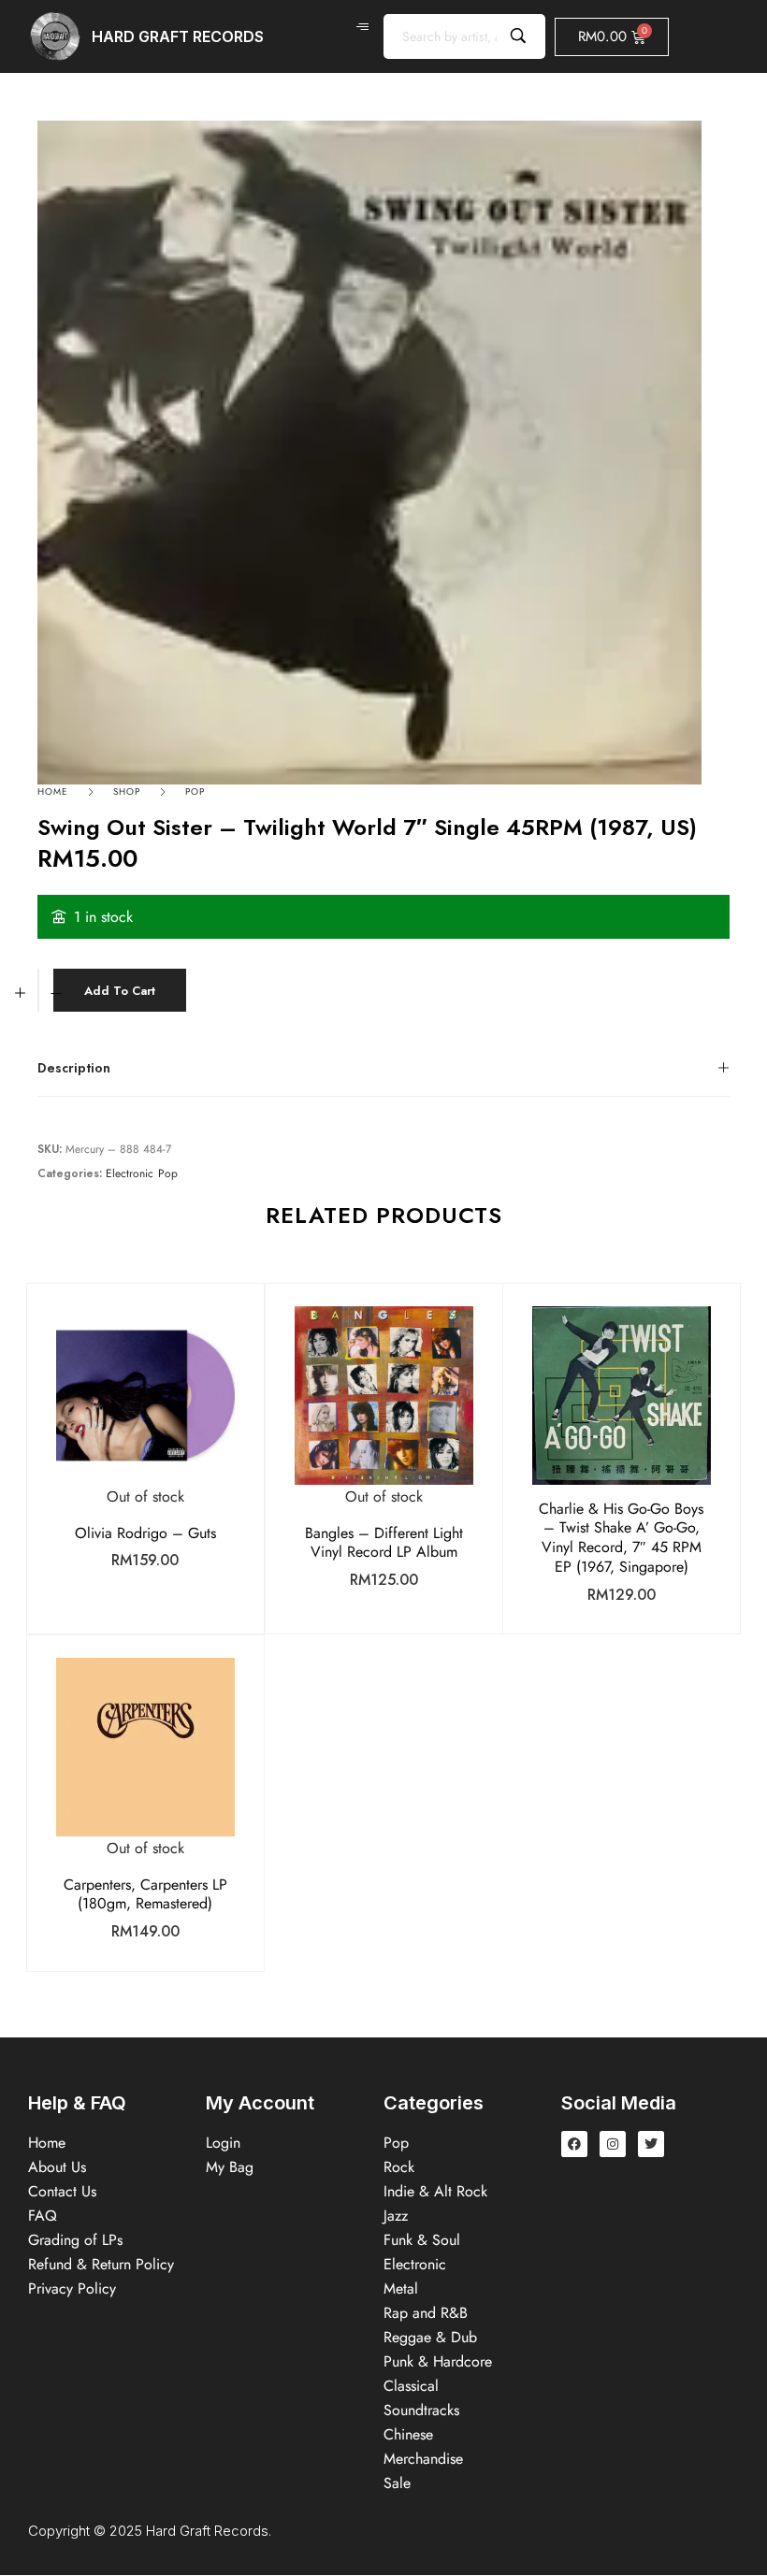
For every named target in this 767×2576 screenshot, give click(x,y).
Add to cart (120, 991)
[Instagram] (613, 2144)
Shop (127, 792)
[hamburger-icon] (362, 27)
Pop (195, 792)
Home (53, 792)
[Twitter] (651, 2144)
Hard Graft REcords (178, 36)
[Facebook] (574, 2144)
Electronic (130, 1174)
